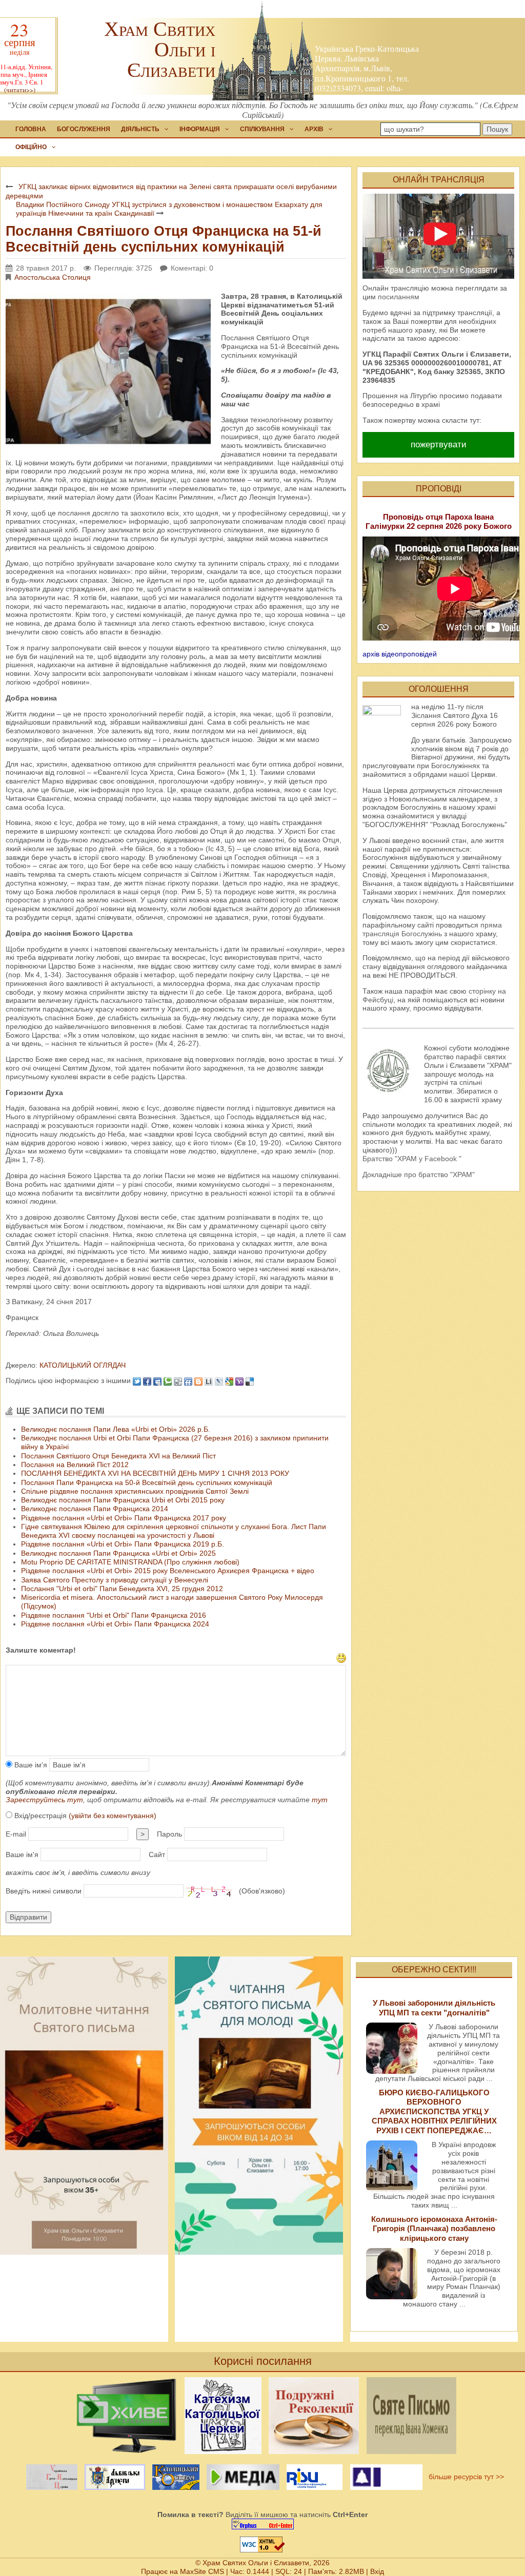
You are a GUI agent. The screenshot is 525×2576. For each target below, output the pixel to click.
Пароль (169, 1834)
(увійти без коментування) (113, 1816)
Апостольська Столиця (53, 277)
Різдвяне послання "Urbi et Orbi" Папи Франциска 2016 (114, 1615)
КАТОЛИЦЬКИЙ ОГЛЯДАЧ (82, 1365)
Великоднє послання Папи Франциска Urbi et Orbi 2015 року (123, 1500)
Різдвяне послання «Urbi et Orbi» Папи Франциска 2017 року (124, 1518)
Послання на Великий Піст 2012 (75, 1465)
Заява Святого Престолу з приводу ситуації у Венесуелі (115, 1580)
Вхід (377, 2571)
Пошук (497, 129)
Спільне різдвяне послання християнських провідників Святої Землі (135, 1491)
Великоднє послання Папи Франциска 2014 (95, 1509)
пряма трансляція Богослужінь (432, 929)
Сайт (157, 1854)
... (490, 2078)
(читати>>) (20, 90)
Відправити (28, 1917)
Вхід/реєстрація (84, 1816)
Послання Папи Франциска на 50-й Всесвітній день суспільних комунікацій (147, 1482)
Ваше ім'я (30, 1765)
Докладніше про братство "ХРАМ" (419, 1174)
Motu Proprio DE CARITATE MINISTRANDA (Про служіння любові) (130, 1562)
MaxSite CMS (202, 2571)
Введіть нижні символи (44, 1891)
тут (320, 1800)
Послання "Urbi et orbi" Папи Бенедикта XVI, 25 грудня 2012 (122, 1589)
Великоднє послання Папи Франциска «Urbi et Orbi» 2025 (118, 1553)
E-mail (16, 1834)
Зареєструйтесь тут (44, 1800)
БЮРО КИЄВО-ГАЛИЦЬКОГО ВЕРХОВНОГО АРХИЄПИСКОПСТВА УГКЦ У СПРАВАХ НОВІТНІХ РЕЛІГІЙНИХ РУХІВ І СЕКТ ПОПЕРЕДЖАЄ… (434, 2111)
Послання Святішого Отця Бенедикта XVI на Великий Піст (118, 1456)
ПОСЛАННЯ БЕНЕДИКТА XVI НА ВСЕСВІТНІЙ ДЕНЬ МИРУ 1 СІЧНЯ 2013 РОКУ (155, 1473)
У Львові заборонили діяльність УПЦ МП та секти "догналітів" (434, 2007)
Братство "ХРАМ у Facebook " (412, 1159)
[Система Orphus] (262, 2524)
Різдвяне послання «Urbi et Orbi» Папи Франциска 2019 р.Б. (123, 1544)
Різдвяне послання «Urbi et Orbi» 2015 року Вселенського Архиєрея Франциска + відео (168, 1571)
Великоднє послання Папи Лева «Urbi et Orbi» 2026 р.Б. (116, 1429)
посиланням (399, 297)
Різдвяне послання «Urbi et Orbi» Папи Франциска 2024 (115, 1624)
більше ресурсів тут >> (464, 2476)
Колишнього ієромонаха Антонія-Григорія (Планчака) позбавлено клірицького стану (434, 2229)
